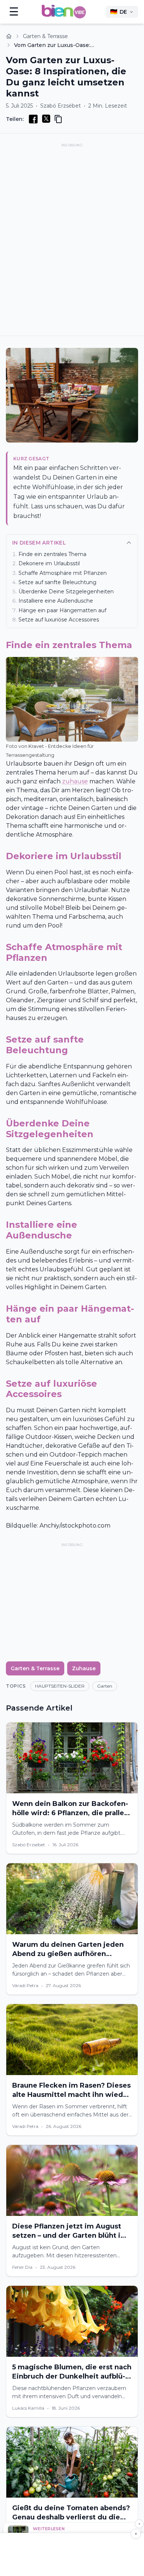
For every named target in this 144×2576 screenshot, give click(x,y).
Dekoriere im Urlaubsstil (49, 563)
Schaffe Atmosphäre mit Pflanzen (63, 573)
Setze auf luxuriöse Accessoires (59, 620)
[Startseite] (9, 36)
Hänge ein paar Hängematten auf (62, 610)
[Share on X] (46, 119)
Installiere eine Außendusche (56, 601)
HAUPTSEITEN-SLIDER (60, 1686)
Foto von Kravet (25, 746)
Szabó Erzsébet (61, 106)
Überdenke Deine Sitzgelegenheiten (66, 592)
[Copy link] (58, 119)
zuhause (75, 781)
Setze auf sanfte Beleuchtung (57, 582)
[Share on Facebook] (33, 119)
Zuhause (84, 1668)
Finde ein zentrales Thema (52, 554)
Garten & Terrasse (45, 36)
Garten (105, 1686)
